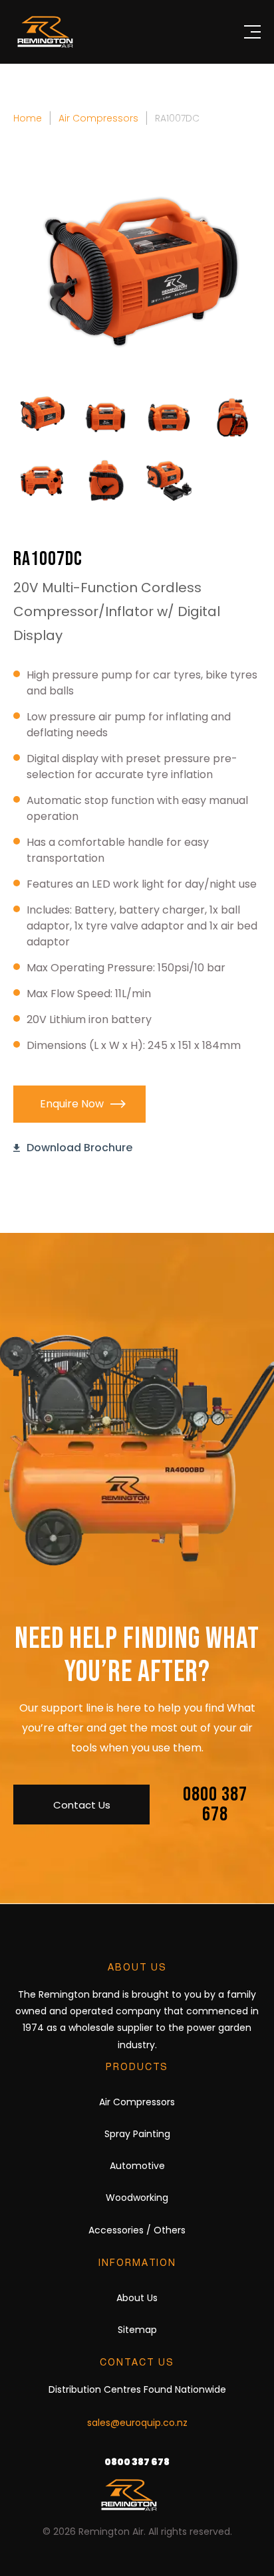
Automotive (137, 2166)
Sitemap (137, 2330)
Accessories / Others (137, 2230)
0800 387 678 (215, 1805)
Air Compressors (137, 2102)
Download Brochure (79, 1148)
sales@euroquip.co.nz (137, 2423)
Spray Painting (137, 2134)
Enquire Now (72, 1104)
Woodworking (137, 2198)
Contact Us (82, 1805)
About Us (137, 2298)
